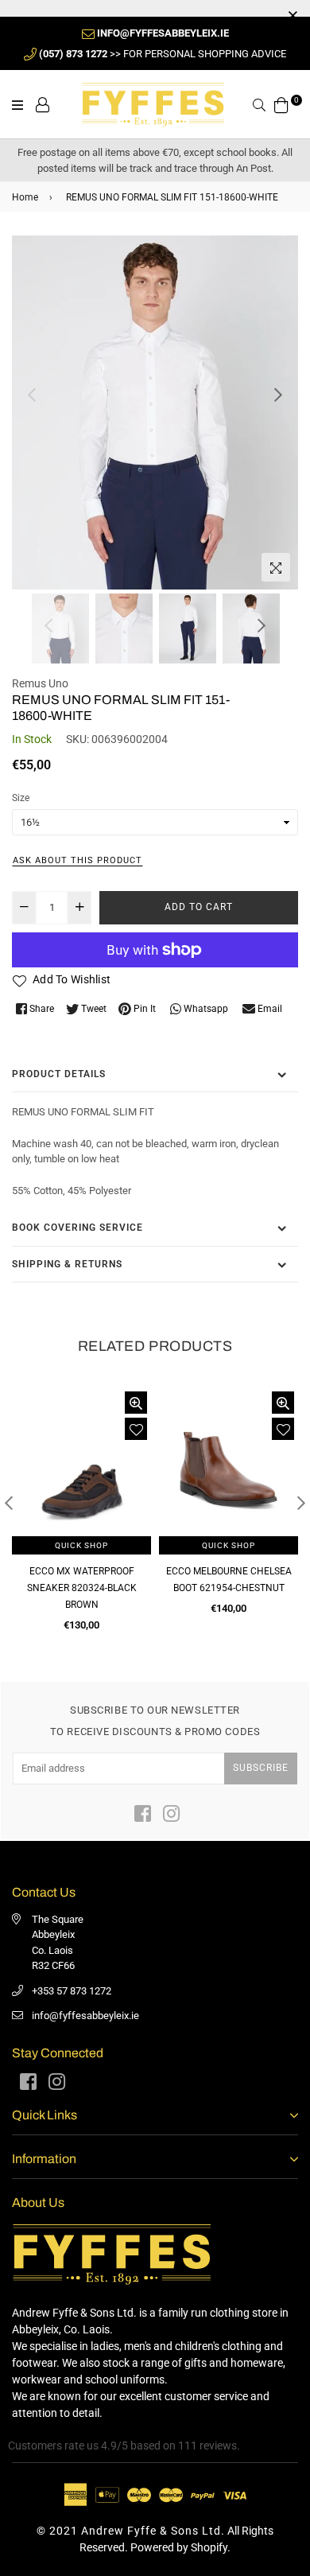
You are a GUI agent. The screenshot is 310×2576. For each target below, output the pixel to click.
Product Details (59, 1074)
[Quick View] (136, 1403)
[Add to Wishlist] (136, 1429)
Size (21, 798)
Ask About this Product (77, 860)
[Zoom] (276, 567)
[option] (155, 412)
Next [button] (278, 395)
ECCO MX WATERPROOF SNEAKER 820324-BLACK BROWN (82, 1588)
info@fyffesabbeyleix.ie (85, 2016)
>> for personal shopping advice (163, 54)
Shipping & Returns (67, 1264)
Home (25, 197)
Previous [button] (32, 395)
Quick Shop (81, 1545)
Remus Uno (40, 683)
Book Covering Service (77, 1228)
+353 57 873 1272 (72, 1991)
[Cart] (281, 103)
